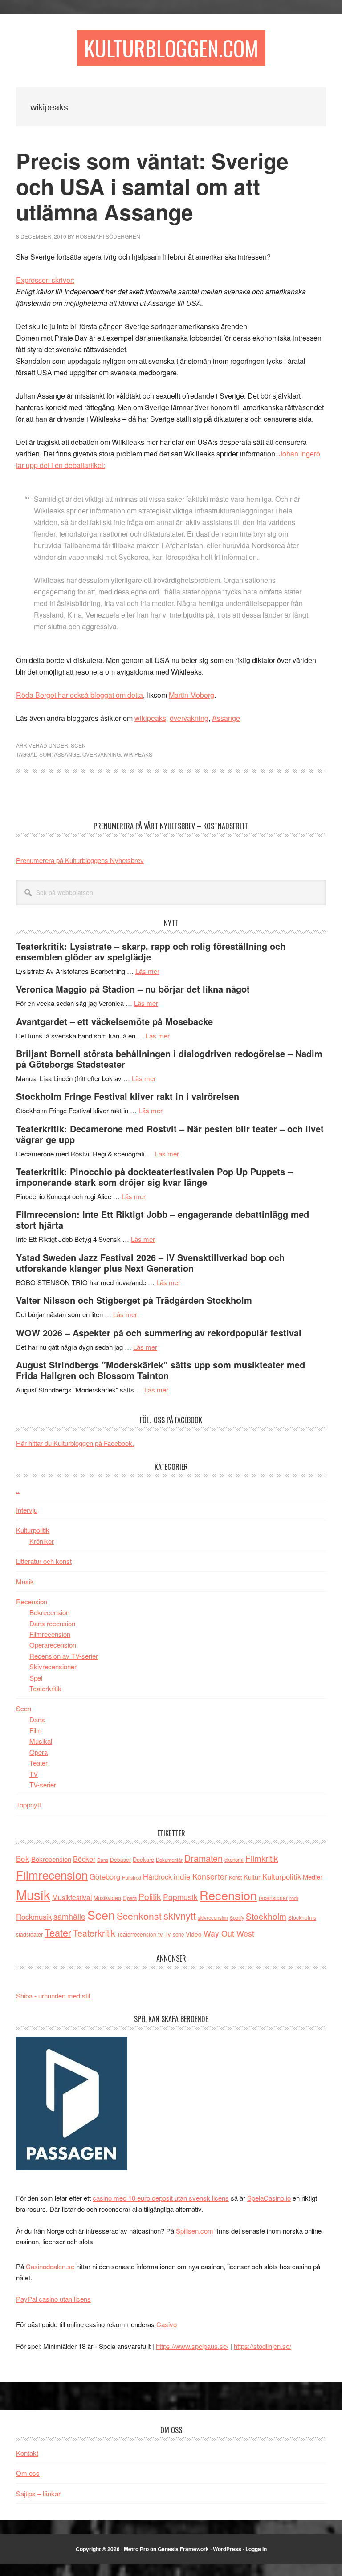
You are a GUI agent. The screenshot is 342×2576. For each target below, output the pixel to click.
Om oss (28, 2473)
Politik (150, 1896)
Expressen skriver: (45, 280)
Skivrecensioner (53, 1666)
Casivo (167, 2324)
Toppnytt (28, 1805)
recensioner (273, 1898)
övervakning (189, 718)
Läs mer (147, 971)
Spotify (237, 1917)
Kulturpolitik (33, 1530)
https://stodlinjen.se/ (263, 2346)
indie (182, 1876)
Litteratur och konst (44, 1561)
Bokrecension (49, 1612)
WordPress (227, 2549)
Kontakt (27, 2453)
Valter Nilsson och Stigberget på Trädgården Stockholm (134, 1300)
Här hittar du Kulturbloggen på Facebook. (75, 1443)
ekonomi (234, 1860)
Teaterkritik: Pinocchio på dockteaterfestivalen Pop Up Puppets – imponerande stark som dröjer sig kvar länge (154, 1177)
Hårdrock (157, 1876)
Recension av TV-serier (64, 1656)
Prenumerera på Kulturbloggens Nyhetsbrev (80, 860)
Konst (235, 1877)
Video (194, 1934)
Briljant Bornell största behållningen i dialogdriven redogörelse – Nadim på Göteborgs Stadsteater (169, 1059)
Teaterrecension (137, 1934)
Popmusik (180, 1897)
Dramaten (204, 1858)
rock (294, 1898)
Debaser (120, 1859)
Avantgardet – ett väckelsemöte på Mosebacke (114, 1021)
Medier (313, 1877)
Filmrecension (50, 1634)
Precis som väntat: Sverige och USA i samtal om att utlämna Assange (152, 186)
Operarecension (53, 1645)
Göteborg (105, 1876)
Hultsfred (132, 1878)
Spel (36, 1678)
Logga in (256, 2549)
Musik (25, 1581)
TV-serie (174, 1934)
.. (18, 1490)
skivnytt (180, 1915)
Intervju (27, 1510)
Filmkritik (262, 1858)
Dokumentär (169, 1860)
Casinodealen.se (50, 2266)
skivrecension (213, 1917)
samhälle (69, 1916)
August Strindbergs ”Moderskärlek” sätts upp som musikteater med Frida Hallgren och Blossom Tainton (161, 1370)
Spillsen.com (195, 2231)
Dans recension (52, 1623)
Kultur (252, 1877)
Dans (37, 1719)
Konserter (210, 1876)
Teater (39, 1763)
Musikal (41, 1741)
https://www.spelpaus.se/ (192, 2346)
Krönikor (42, 1541)
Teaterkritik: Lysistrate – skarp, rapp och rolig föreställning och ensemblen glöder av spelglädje (151, 951)
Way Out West (229, 1933)
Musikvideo (107, 1898)
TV (34, 1774)
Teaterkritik (45, 1688)
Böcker (84, 1859)
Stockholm (266, 1916)
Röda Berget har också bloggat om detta (79, 695)
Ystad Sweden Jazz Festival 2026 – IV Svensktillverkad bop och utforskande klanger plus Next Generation (150, 1263)
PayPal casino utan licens (53, 2299)
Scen (78, 745)
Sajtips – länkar (38, 2493)
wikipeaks (150, 718)
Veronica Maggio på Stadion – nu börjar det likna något (133, 989)
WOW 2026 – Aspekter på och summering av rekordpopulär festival (159, 1333)
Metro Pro (136, 2549)
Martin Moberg (191, 695)
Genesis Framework (183, 2549)
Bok (23, 1858)
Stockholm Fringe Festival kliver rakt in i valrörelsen (128, 1096)
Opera (39, 1752)
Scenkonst (139, 1916)
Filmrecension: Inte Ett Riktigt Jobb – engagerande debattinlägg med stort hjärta (163, 1219)
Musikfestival (72, 1897)
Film (36, 1730)
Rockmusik (34, 1917)
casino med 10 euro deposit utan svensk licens (161, 2198)
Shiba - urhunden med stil (53, 1996)
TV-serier (43, 1784)
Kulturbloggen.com (171, 48)
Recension (32, 1601)
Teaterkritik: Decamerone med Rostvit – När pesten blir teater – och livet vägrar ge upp (170, 1134)
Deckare (143, 1859)
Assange (226, 718)
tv (160, 1934)
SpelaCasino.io (269, 2198)
